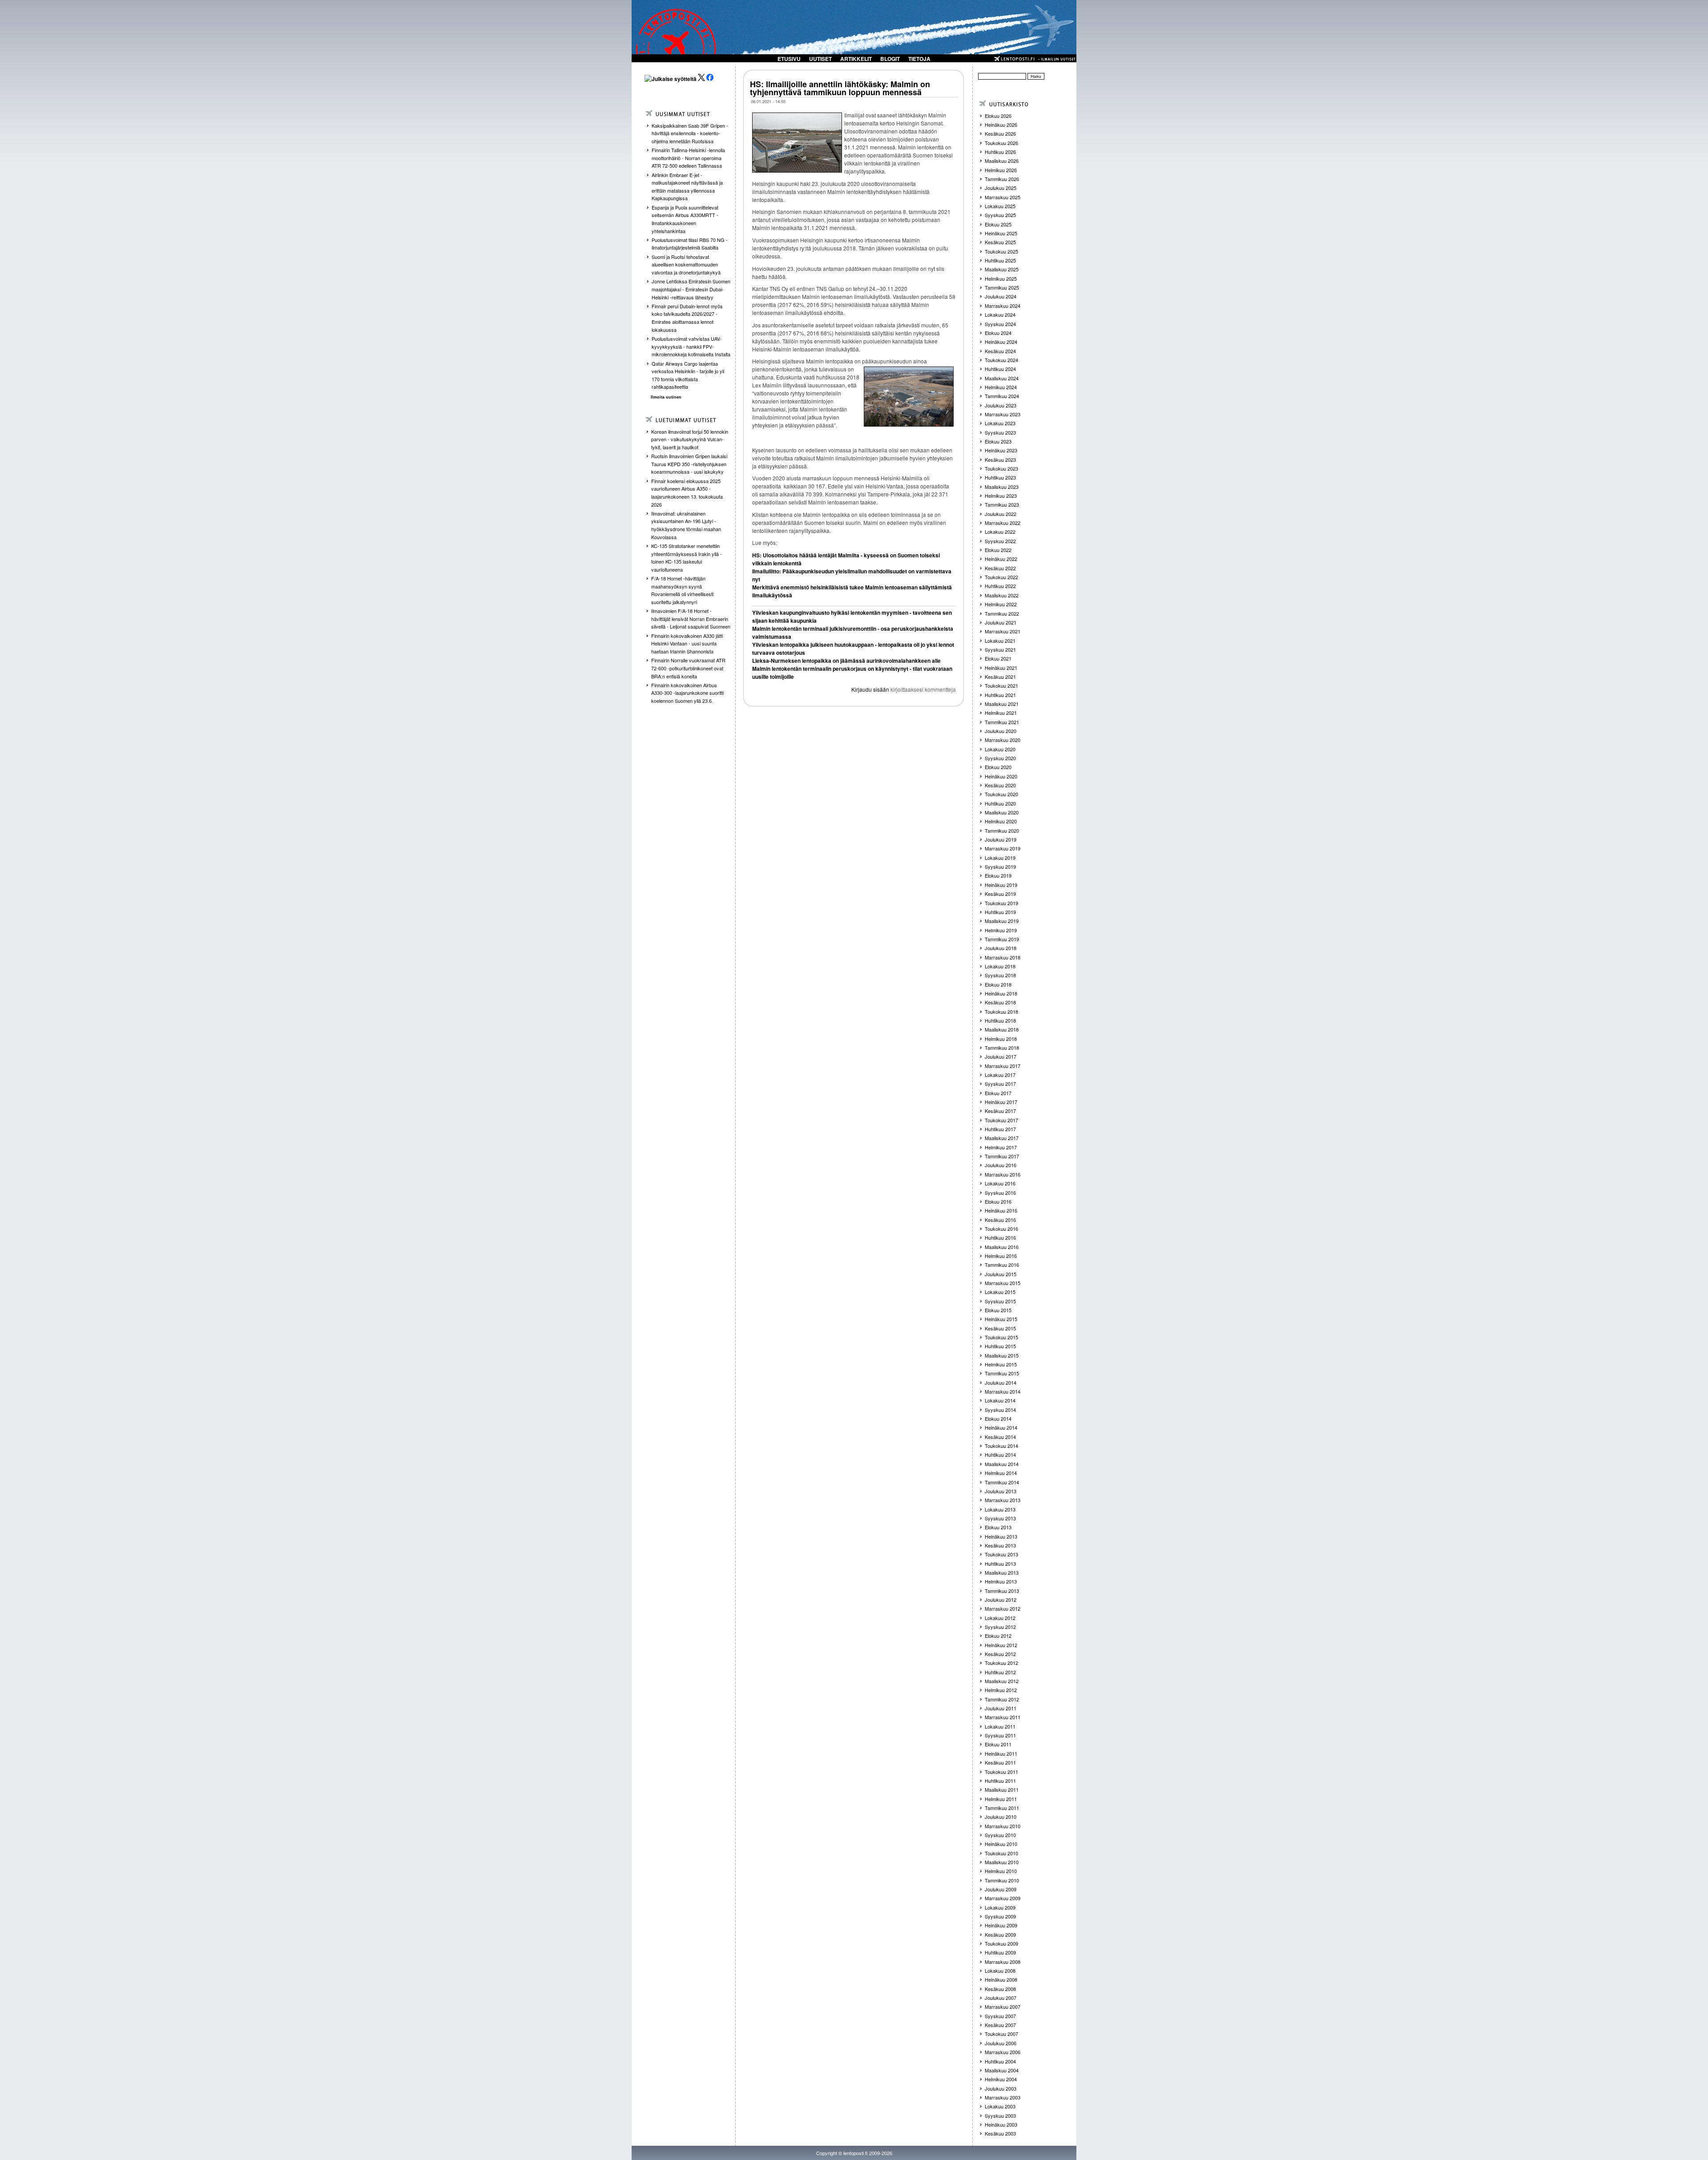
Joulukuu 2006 (1001, 2043)
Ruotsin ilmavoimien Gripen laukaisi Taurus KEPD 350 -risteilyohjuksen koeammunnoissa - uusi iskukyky (689, 464)
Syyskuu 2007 (1000, 2016)
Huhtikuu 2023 (1000, 477)
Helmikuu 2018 (1001, 1039)
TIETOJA (919, 59)
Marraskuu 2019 (1003, 848)
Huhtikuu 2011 (1000, 1781)
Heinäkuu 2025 (1001, 233)
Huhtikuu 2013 (1000, 1564)
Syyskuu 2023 (1000, 432)
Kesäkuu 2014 (1000, 1437)
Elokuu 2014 (998, 1419)
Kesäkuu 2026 (1000, 133)
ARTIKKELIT (856, 59)
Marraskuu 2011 (1003, 1717)
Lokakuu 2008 (1000, 1971)
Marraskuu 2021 (1003, 631)
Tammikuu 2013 (1002, 1591)
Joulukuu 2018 (1001, 948)
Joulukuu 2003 (1001, 2088)
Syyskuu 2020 (1000, 758)
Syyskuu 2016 (1000, 1193)
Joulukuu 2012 (1001, 1600)
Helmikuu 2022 (1001, 604)
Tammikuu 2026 (1002, 179)
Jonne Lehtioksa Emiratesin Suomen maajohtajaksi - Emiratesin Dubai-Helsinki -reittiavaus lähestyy (691, 289)
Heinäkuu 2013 (1001, 1536)
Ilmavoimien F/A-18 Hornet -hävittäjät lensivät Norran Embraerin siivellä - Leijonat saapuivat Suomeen (691, 619)
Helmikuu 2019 (1001, 930)
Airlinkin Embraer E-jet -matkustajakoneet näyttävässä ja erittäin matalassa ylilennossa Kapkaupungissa (687, 187)
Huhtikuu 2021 (1000, 695)
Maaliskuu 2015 (1002, 1355)
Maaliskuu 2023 (1002, 487)
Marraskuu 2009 (1003, 1898)
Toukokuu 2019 (1001, 903)
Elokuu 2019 (998, 875)
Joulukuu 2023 (1001, 405)
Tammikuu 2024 (1002, 396)
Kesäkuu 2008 (1000, 1989)
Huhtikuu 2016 (1000, 1237)
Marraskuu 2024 (1003, 306)
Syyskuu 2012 (1000, 1627)
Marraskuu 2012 (1003, 1608)
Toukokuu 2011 (1001, 1772)
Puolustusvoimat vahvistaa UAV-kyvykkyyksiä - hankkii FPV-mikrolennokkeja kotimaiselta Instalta (691, 346)
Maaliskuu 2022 (1002, 595)
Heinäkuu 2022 (1001, 559)
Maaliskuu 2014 (1002, 1464)
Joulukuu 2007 (1001, 1998)
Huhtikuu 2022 (1000, 586)
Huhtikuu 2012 (1000, 1672)
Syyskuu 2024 (1000, 324)
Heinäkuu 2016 (1001, 1210)
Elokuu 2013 (998, 1527)
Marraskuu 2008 (1003, 1962)
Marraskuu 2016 (1003, 1174)
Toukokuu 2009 (1001, 1943)
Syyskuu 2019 (1000, 866)
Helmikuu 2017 (1001, 1147)
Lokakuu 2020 (1000, 749)
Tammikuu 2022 (1002, 613)
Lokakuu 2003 (1000, 2106)
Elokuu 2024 (998, 333)
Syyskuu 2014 (1000, 1410)
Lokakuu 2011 (1000, 1726)
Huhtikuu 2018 (1000, 1020)
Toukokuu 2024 (1001, 360)
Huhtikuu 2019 (1000, 912)
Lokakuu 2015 (1000, 1292)
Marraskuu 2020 (1003, 740)
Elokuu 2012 (998, 1636)
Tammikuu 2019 (1002, 939)
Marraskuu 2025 (1003, 197)
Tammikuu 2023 (1002, 504)
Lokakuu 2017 (1000, 1075)
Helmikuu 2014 (1001, 1473)
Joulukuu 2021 (1001, 622)
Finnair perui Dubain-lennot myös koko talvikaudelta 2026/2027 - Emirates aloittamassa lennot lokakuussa (687, 318)
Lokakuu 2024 (1000, 314)
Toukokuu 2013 (1001, 1554)
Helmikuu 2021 (1001, 713)
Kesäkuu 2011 (1000, 1762)
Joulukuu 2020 (1001, 731)
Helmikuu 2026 (1001, 170)
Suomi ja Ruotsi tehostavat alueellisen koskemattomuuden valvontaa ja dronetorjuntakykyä (686, 264)
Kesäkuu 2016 (1000, 1220)
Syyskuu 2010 (1000, 1835)
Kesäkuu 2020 (1000, 785)
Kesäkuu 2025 (1000, 242)
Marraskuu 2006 (1003, 2052)
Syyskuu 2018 (1000, 975)
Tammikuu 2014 (1002, 1482)
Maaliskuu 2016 (1002, 1247)
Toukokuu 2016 (1001, 1229)
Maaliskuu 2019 (1002, 921)
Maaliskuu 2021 (1002, 704)
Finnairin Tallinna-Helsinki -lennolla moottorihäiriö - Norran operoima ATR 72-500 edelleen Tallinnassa (688, 158)
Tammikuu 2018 (1002, 1048)
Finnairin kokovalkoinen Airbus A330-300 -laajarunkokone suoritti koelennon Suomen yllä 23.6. (687, 693)
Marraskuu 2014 (1003, 1391)
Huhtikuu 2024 (1000, 369)
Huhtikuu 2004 (1000, 2061)
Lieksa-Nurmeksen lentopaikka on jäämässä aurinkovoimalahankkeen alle (846, 661)
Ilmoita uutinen (666, 397)
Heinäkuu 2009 (1001, 1925)
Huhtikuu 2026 (1000, 152)
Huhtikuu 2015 (1000, 1346)
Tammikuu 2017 (1002, 1156)
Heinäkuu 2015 (1001, 1319)
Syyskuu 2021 (1000, 649)
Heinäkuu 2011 (1001, 1753)
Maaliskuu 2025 (1002, 269)
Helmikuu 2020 (1001, 821)
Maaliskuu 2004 (1002, 2070)
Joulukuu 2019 (1001, 839)
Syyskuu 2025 (1000, 215)
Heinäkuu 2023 (1001, 450)
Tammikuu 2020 (1002, 830)
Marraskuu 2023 (1003, 414)
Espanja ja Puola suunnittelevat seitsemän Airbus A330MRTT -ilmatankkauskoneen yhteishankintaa (685, 219)
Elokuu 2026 (998, 116)
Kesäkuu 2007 (1000, 2025)
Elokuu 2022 (998, 550)
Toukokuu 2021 (1001, 685)
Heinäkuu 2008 (1001, 1979)
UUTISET (820, 59)
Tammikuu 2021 (1002, 722)
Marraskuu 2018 (1003, 957)
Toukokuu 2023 (1001, 468)
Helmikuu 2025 (1001, 278)
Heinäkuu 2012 (1001, 1645)
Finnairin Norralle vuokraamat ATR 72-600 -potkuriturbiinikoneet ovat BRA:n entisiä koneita (688, 668)
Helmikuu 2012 (1001, 1690)
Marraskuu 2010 (1003, 1826)
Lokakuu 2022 (1000, 532)
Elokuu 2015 (998, 1310)
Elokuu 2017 (998, 1093)
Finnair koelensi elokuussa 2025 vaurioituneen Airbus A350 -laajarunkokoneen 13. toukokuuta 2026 (687, 493)
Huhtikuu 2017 (1000, 1129)
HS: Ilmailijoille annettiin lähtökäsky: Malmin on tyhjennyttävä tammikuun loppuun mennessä (840, 88)
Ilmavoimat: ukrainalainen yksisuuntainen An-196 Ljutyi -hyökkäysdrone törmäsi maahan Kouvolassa (686, 525)
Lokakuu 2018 (1000, 966)
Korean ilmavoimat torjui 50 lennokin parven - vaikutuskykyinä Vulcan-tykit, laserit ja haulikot (690, 439)
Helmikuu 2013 (1001, 1581)
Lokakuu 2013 (1000, 1509)
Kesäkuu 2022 (1000, 568)
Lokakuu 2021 (1000, 641)
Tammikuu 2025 (1002, 287)
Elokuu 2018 (998, 984)
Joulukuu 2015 (1001, 1274)
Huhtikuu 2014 (1000, 1455)
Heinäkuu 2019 (1001, 885)
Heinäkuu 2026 (1001, 125)
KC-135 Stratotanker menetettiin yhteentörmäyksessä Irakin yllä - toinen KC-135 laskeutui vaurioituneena (687, 558)
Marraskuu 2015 (1003, 1283)
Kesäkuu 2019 (1000, 894)
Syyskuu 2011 (1000, 1735)
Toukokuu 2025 (1001, 251)
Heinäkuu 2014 (1001, 1427)
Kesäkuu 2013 (1000, 1545)
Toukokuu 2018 (1001, 1011)
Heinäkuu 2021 (1001, 668)
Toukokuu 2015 (1001, 1337)
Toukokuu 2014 (1001, 1446)
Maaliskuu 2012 (1002, 1681)
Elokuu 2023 (998, 441)
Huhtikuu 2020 (1000, 803)
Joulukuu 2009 (1001, 1889)
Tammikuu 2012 (1002, 1699)
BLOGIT (890, 59)
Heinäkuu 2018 (1001, 993)
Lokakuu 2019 (1000, 858)
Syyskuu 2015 (1000, 1301)
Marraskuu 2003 (1003, 2097)
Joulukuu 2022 (1001, 514)
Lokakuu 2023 (1000, 423)
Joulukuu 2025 (1001, 188)
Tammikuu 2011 (1002, 1808)
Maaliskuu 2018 (1002, 1029)
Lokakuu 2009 (1000, 1907)
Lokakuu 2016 (1000, 1183)
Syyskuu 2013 (1000, 1518)
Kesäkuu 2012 (1000, 1654)
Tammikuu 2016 (1002, 1265)
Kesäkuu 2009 (1000, 1934)
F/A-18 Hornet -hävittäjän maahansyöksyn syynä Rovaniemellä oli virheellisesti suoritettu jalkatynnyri (682, 590)
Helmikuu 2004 (1001, 2079)
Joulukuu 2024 (1001, 296)
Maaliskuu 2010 (1002, 1862)
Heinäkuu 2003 (1001, 2124)
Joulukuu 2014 (1001, 1382)
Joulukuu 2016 (1001, 1165)
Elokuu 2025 (998, 224)
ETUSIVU (789, 59)
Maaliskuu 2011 (1002, 1789)
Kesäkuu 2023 (1000, 459)
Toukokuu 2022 (1001, 577)
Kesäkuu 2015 (1000, 1328)
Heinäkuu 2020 (1001, 776)
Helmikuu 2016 (1001, 1256)
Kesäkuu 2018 (1000, 1002)
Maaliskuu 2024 (1002, 378)
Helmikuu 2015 (1001, 1364)
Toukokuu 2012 (1001, 1663)
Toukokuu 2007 (1001, 2034)
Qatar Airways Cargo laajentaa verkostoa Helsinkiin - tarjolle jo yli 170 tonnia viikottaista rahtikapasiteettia (688, 375)
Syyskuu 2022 (1000, 541)
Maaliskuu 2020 (1002, 812)
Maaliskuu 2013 (1002, 1572)
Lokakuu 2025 (1000, 206)
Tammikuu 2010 (1002, 1880)
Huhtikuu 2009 (1000, 1952)
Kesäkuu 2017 (1000, 1111)
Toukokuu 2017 (1001, 1120)
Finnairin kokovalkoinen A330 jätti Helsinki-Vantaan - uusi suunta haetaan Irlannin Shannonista (687, 643)
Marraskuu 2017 (1003, 1066)
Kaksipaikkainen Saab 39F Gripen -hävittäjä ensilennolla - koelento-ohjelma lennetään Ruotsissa (690, 133)
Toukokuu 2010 (1001, 1853)
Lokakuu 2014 (1000, 1400)
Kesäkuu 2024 (1000, 351)
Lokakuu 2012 (1000, 1618)
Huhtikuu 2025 (1000, 260)
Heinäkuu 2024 (1001, 342)
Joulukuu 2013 (1001, 1491)
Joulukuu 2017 (1001, 1056)
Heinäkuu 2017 (1001, 1102)
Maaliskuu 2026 (1002, 161)
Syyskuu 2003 (1000, 2116)
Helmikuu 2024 (1001, 387)
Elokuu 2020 (998, 767)
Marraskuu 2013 (1003, 1500)
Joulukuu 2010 (1001, 1817)
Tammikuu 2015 (1002, 1373)
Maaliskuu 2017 (1002, 1138)
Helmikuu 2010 (1001, 1871)
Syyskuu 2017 (1000, 1084)
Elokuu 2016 (998, 1201)
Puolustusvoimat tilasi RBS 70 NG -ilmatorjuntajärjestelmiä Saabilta (690, 244)
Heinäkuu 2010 (1001, 1844)
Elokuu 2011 (998, 1744)
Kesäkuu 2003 (1000, 2133)
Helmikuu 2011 (1001, 1799)
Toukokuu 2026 (1001, 143)
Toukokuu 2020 (1001, 794)
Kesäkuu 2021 (1000, 677)
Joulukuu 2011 (1001, 1708)
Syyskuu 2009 (1000, 1916)
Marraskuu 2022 (1003, 523)
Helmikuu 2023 (1001, 496)
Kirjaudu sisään (870, 689)
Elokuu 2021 (998, 658)
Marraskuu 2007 (1003, 2007)
